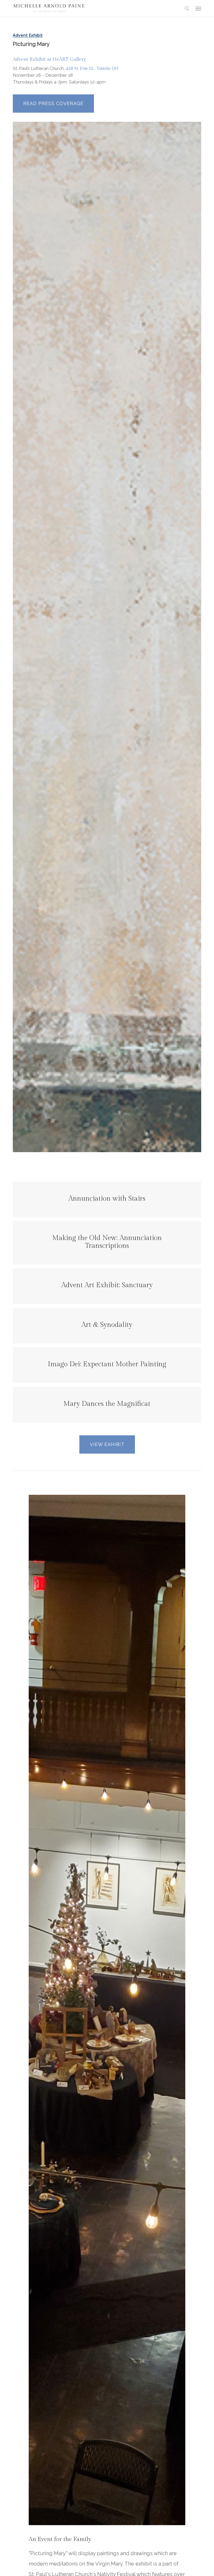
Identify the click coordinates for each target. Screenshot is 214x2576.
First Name (49, 1268)
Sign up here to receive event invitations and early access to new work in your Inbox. (106, 1250)
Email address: (54, 1292)
